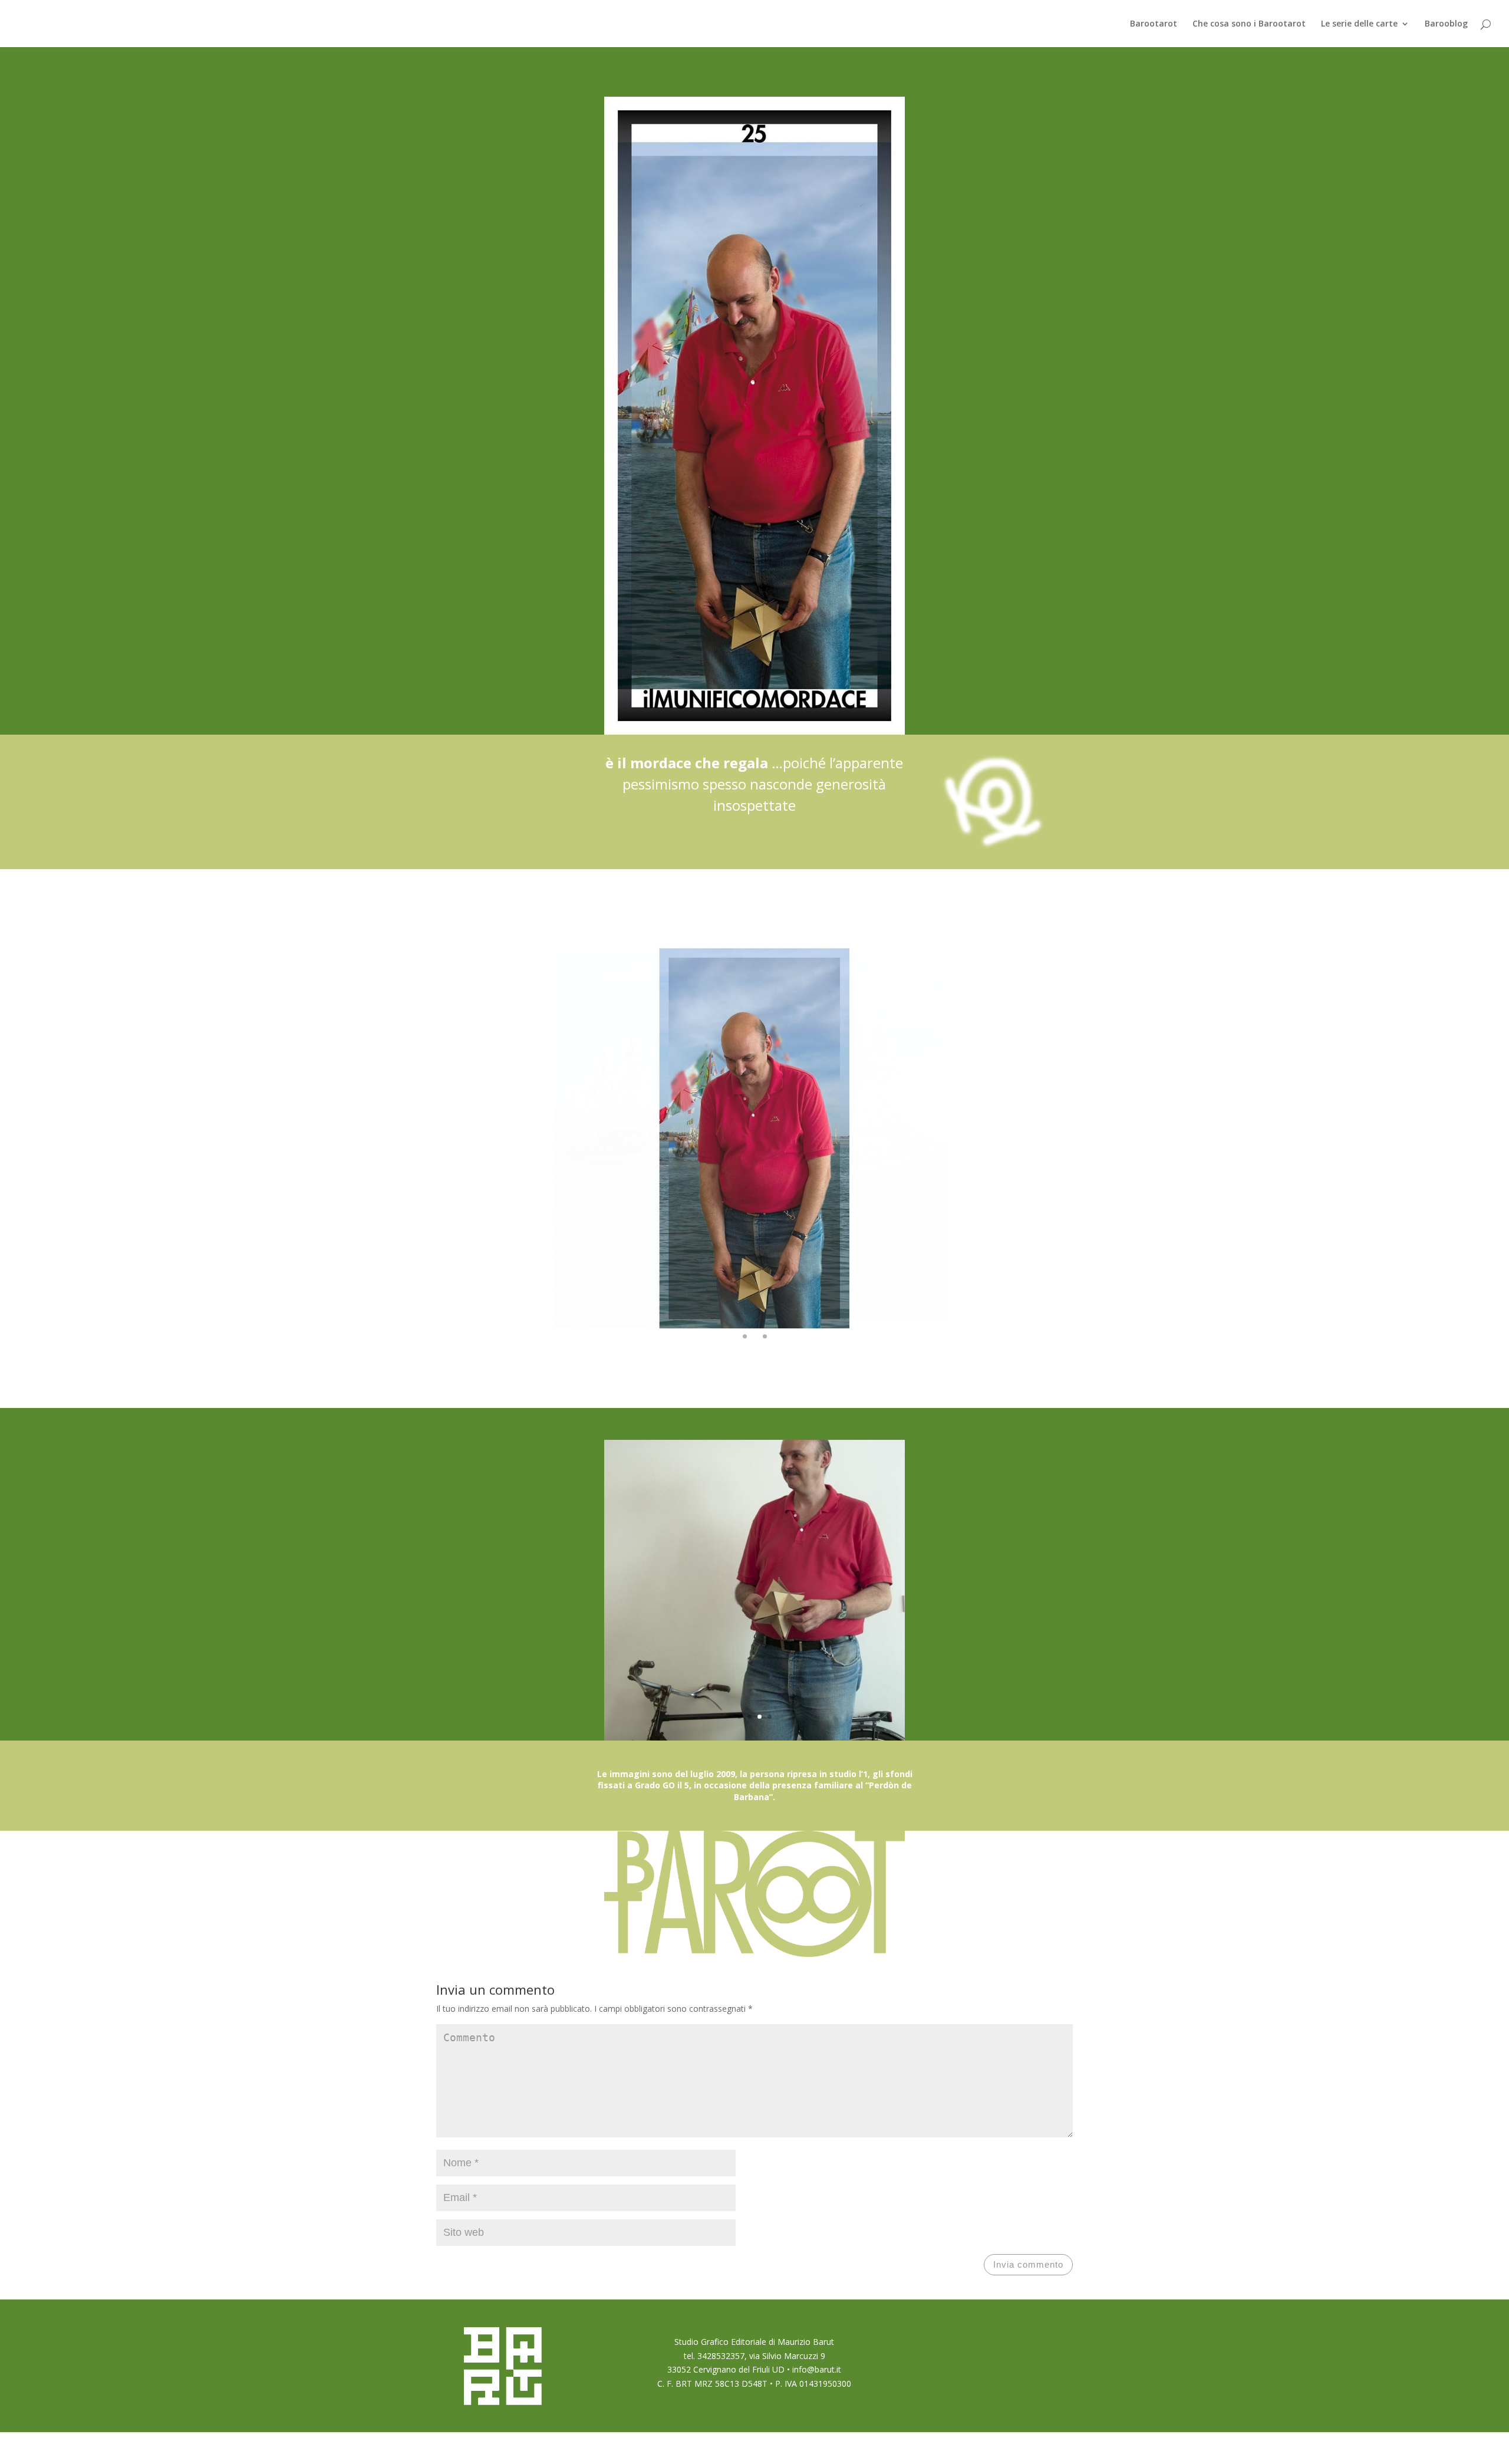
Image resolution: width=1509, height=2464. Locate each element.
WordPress (590, 2447)
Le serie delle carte (1359, 24)
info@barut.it (817, 2369)
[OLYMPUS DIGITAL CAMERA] (754, 1357)
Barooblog (1446, 24)
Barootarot (1154, 24)
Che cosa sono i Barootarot (1249, 24)
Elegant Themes (500, 2447)
